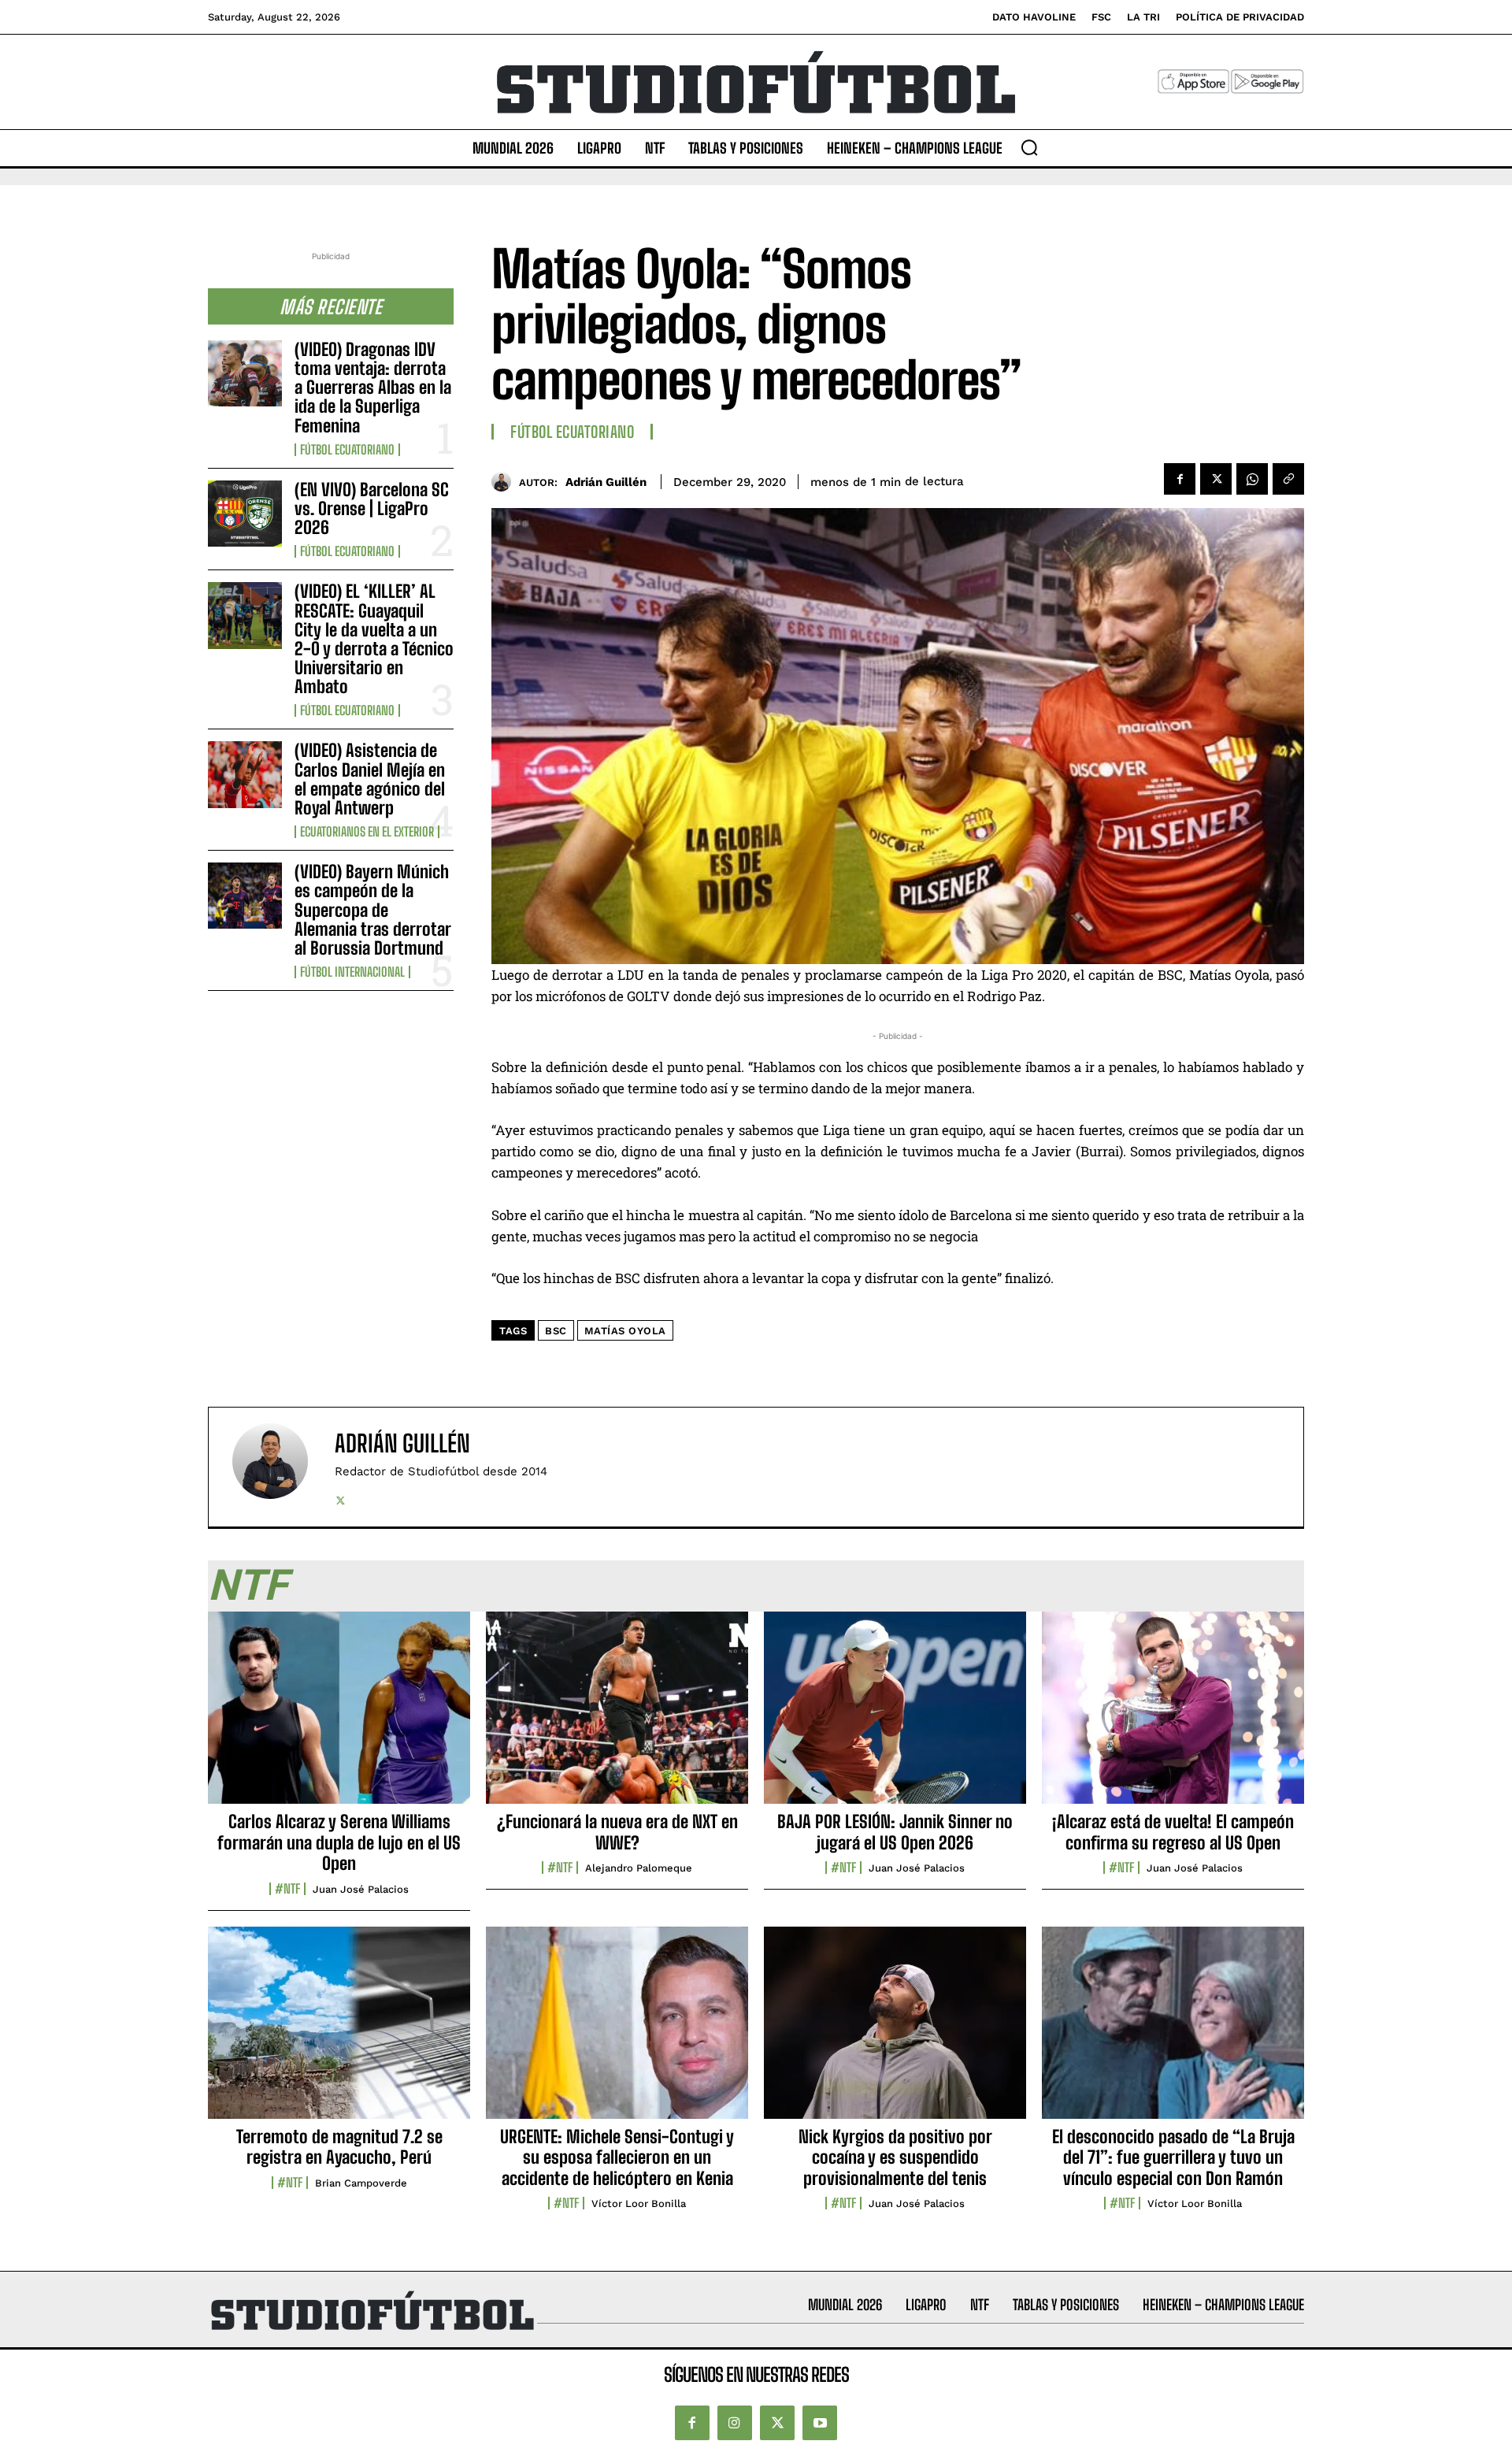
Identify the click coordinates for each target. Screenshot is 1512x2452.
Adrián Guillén (606, 482)
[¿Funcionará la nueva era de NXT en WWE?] (617, 1716)
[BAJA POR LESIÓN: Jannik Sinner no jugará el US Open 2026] (895, 1716)
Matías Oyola (625, 1331)
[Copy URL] (1288, 479)
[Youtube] (820, 2423)
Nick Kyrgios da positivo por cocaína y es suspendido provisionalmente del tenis (895, 2157)
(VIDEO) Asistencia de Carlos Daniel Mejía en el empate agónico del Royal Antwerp (370, 779)
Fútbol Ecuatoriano (347, 450)
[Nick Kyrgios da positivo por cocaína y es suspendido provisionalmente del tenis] (895, 2031)
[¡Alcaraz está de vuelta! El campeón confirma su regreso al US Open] (1173, 1716)
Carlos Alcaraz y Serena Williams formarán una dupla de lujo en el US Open (339, 1842)
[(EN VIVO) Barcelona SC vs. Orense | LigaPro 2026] (245, 514)
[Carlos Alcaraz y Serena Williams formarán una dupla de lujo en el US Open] (339, 1716)
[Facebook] (1180, 479)
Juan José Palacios (361, 1889)
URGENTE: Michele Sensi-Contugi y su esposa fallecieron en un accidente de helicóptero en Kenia (617, 2157)
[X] (1216, 479)
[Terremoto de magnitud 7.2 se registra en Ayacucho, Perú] (339, 2031)
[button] (1029, 147)
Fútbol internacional (352, 972)
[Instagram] (735, 2423)
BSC (556, 1331)
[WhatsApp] (1252, 479)
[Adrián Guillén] (505, 482)
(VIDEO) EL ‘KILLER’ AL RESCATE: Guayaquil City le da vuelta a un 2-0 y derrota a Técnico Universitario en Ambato (374, 639)
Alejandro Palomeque (639, 1868)
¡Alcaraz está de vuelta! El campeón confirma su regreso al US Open (1173, 1832)
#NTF (287, 1889)
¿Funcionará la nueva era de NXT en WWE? (617, 1832)
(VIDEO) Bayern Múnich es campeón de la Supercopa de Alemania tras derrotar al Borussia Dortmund (373, 910)
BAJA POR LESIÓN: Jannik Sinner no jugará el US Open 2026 (895, 1832)
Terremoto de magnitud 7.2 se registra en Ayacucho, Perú (339, 2147)
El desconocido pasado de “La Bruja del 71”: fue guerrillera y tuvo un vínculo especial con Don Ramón (1173, 2157)
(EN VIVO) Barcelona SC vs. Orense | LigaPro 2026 (372, 508)
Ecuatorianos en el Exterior (367, 832)
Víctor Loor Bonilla (639, 2203)
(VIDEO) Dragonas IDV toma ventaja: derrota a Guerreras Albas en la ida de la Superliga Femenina (373, 388)
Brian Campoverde (361, 2183)
